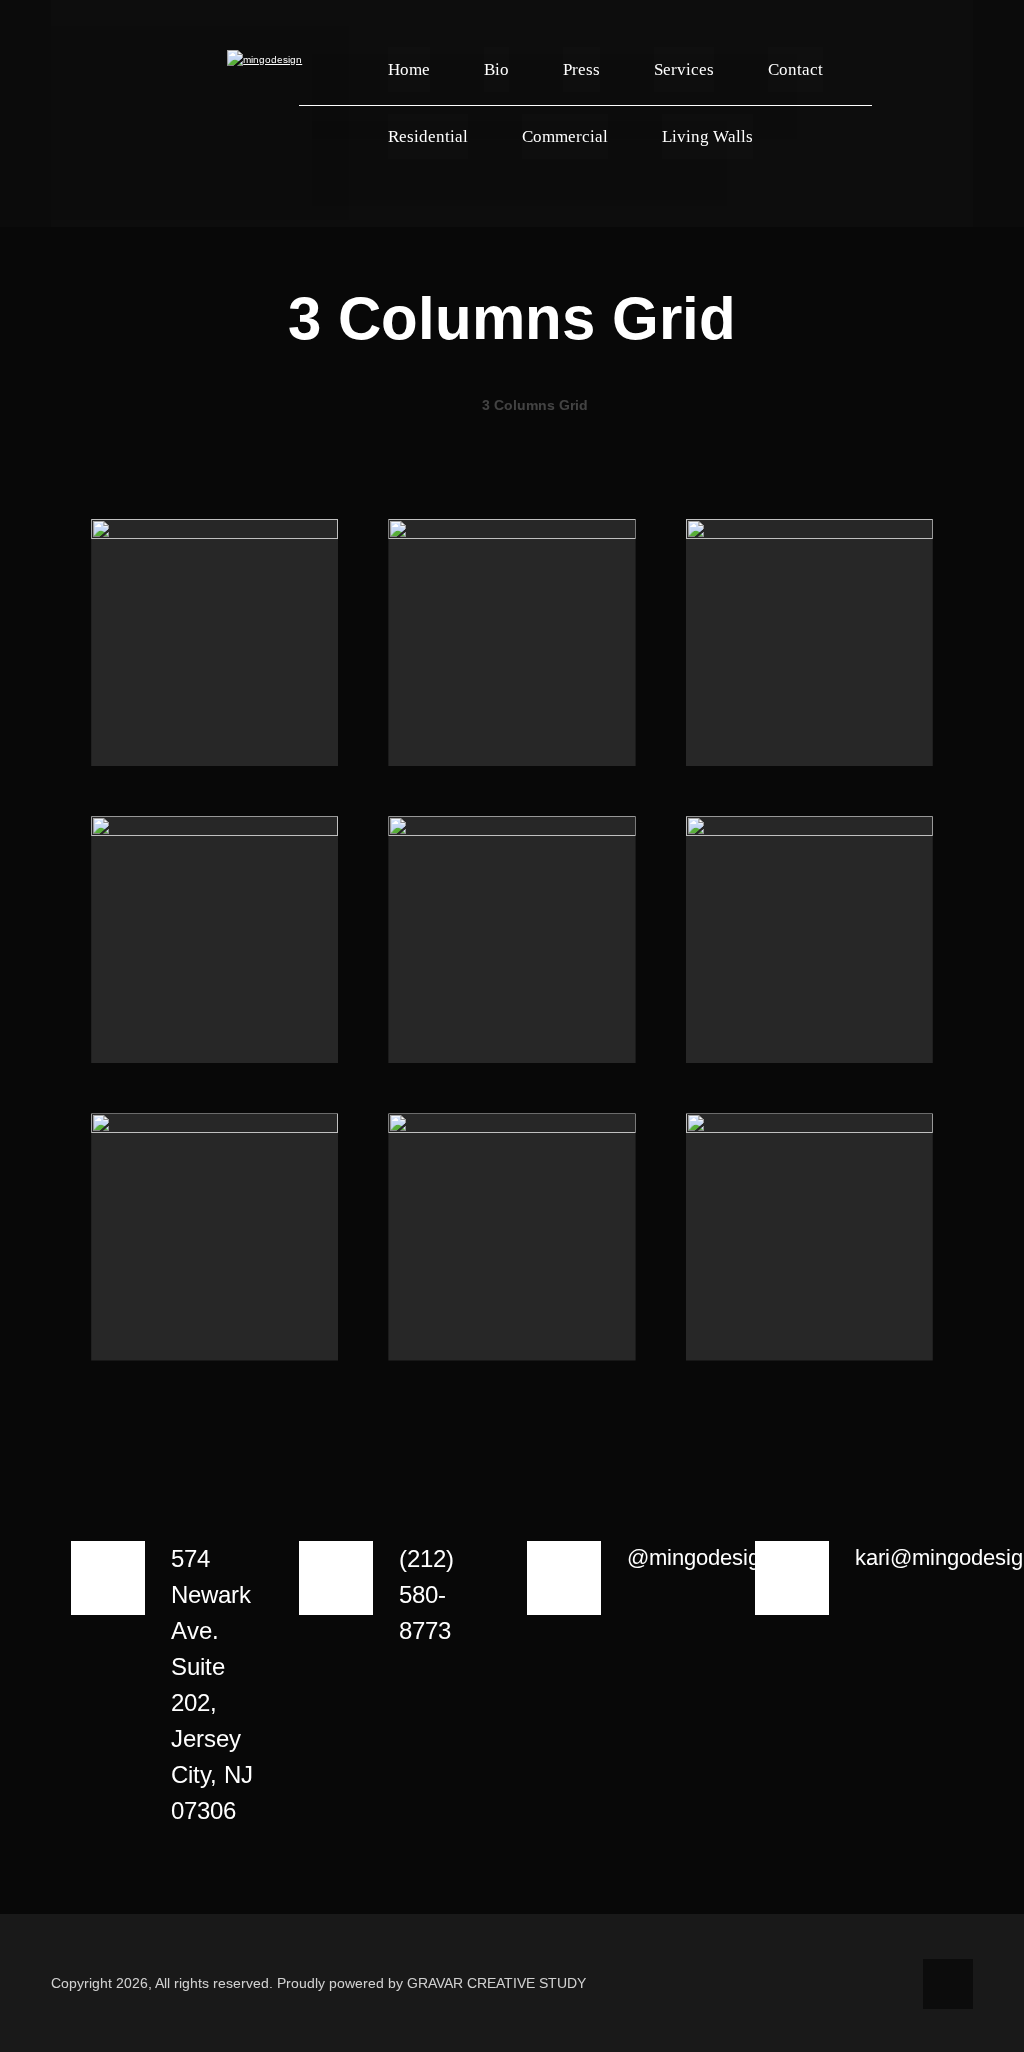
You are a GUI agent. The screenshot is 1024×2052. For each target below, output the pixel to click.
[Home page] (441, 405)
